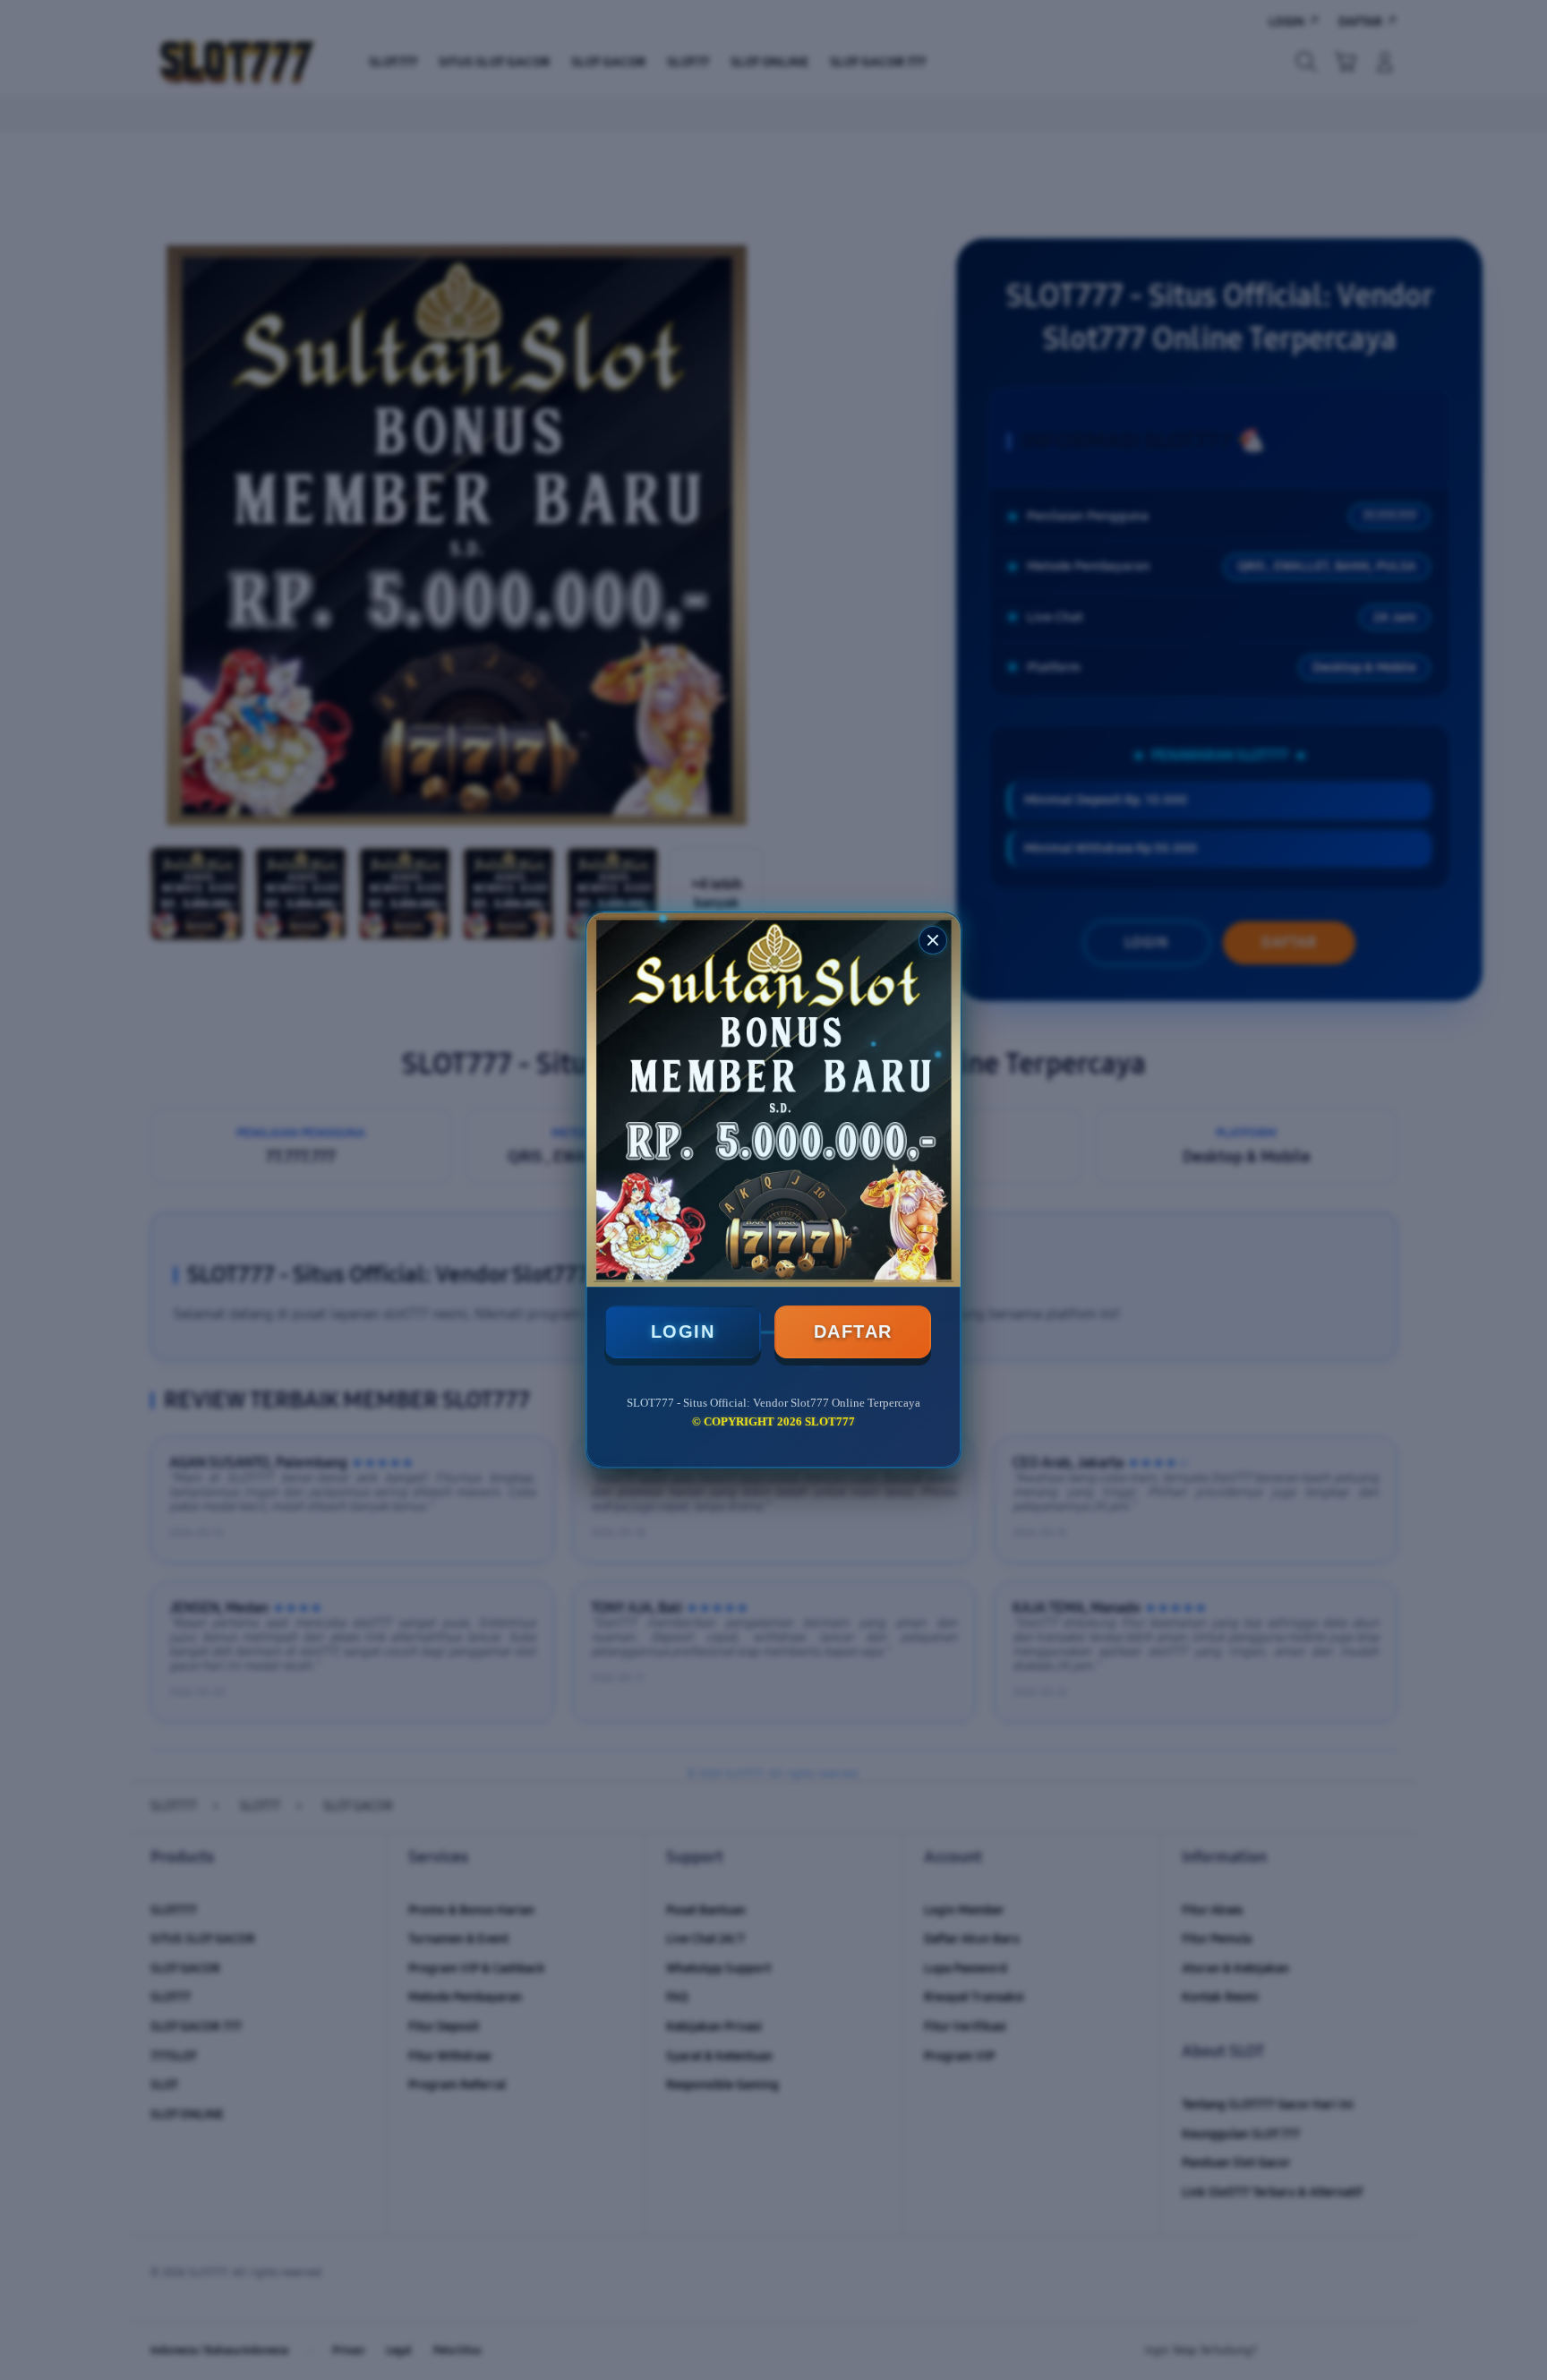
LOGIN (683, 1331)
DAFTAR (853, 1331)
